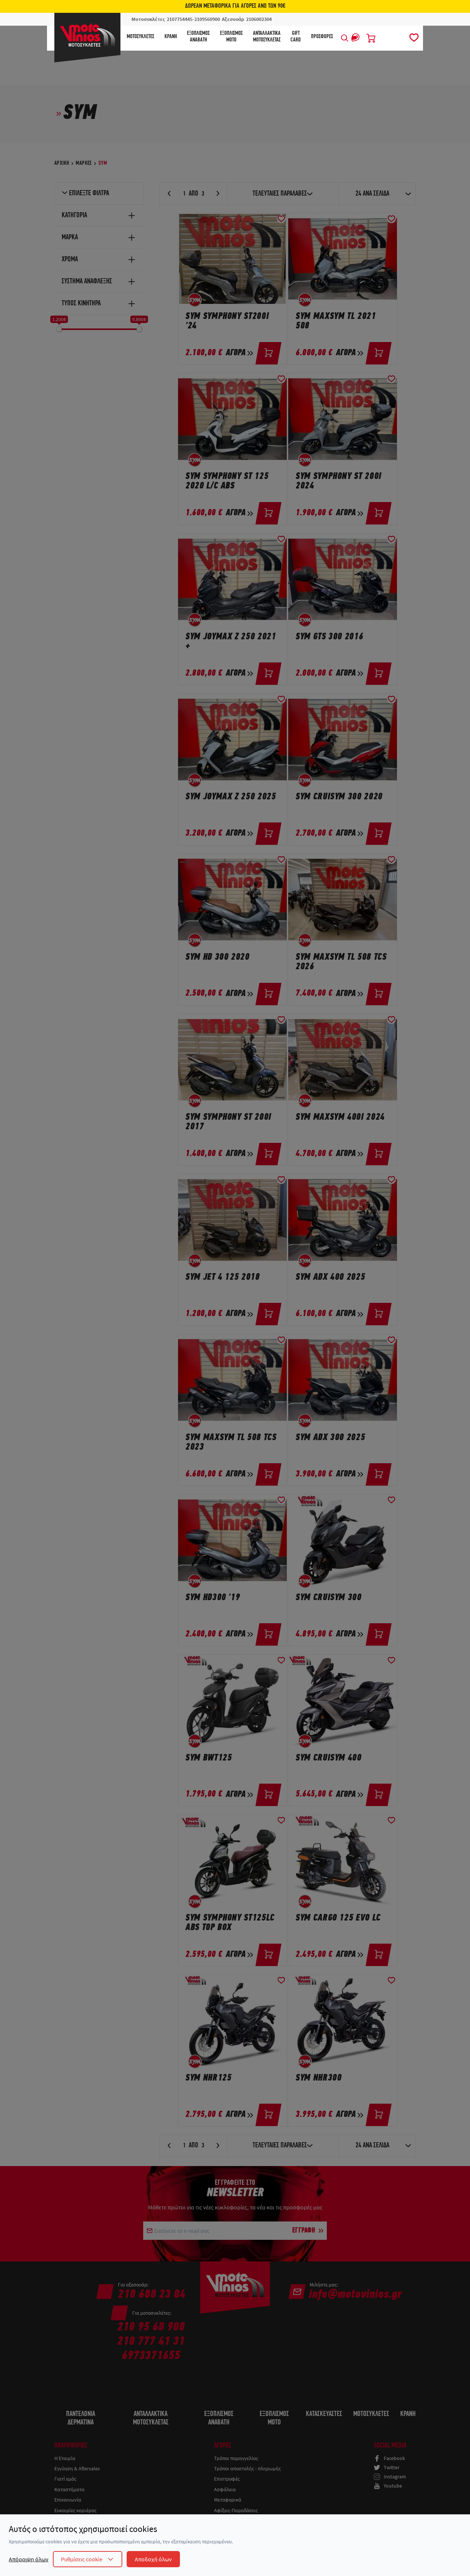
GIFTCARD (296, 37)
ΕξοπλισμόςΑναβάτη (198, 37)
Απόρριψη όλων (29, 2559)
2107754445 (180, 19)
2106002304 (259, 19)
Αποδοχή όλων (153, 2559)
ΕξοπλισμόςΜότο (231, 37)
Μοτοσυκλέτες (140, 37)
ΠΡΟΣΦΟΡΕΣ (322, 37)
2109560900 (207, 19)
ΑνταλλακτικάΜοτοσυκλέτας (267, 37)
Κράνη (171, 37)
